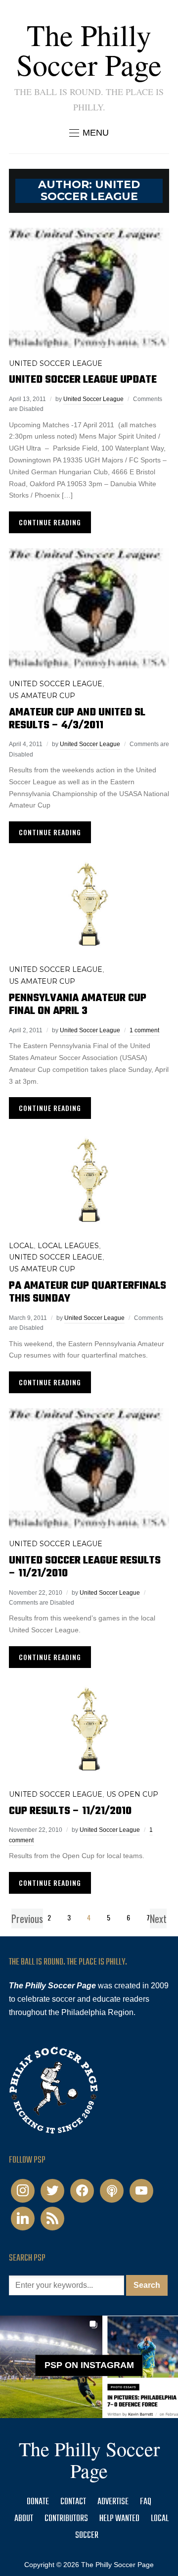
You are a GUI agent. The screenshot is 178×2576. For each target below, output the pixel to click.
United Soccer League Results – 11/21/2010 (85, 1567)
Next (158, 1919)
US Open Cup (132, 1794)
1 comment (144, 1030)
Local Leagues (68, 1246)
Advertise (113, 2502)
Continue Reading (50, 522)
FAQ (146, 2502)
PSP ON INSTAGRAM (89, 2365)
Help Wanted (119, 2519)
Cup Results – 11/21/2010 (70, 1811)
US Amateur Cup (42, 696)
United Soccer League (56, 363)
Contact (73, 2502)
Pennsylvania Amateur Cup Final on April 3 (78, 1005)
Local (21, 1246)
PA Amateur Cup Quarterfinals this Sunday (88, 1292)
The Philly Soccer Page (89, 50)
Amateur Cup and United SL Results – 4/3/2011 (77, 719)
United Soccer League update (83, 380)
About (24, 2519)
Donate (38, 2502)
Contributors (66, 2519)
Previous (27, 1919)
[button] (89, 133)
